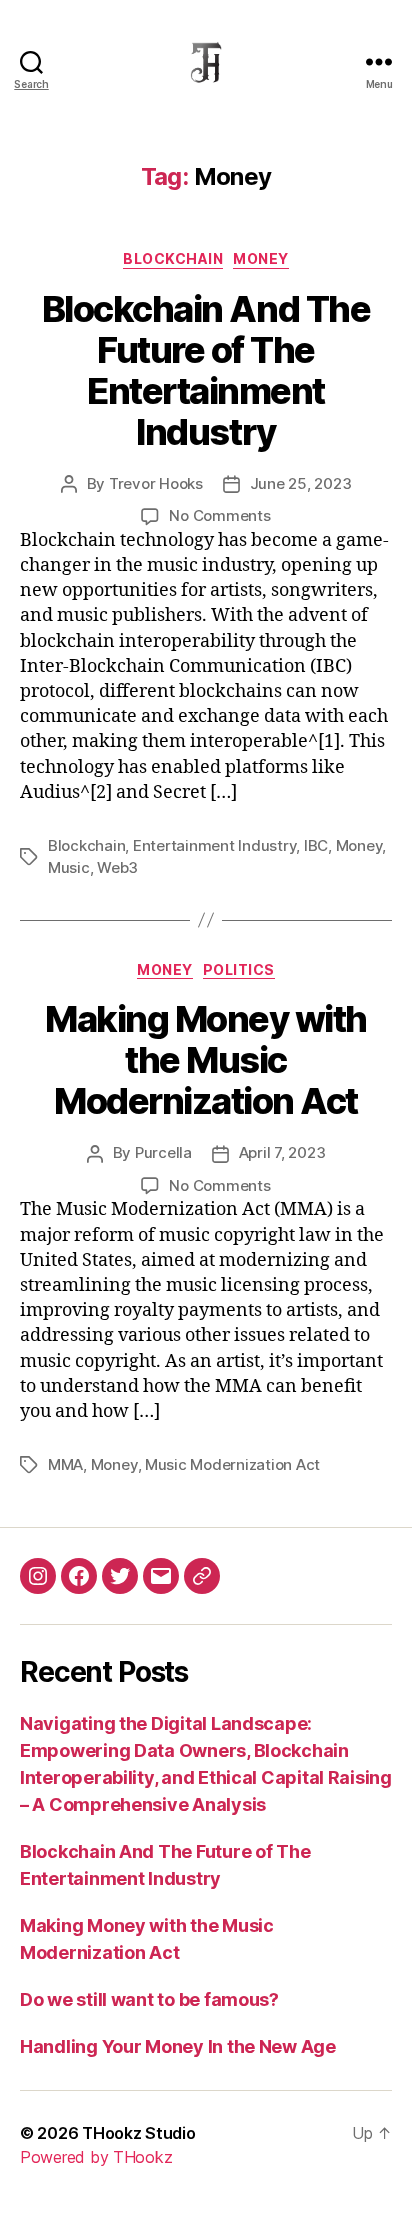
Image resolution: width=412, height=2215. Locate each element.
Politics (239, 969)
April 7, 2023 (282, 1152)
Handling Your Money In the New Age (178, 2046)
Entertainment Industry (214, 845)
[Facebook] (79, 1576)
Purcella (163, 1152)
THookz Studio (139, 2133)
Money (261, 258)
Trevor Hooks (156, 483)
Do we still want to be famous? (149, 1999)
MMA (65, 1464)
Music (69, 867)
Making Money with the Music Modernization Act (206, 1060)
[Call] (202, 1576)
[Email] (161, 1576)
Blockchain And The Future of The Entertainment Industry (206, 370)
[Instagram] (38, 1576)
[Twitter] (120, 1576)
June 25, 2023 (301, 483)
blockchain (173, 258)
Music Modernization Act (232, 1464)
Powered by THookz (96, 2157)
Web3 (117, 867)
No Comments (219, 515)
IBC (316, 845)
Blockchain (86, 845)
